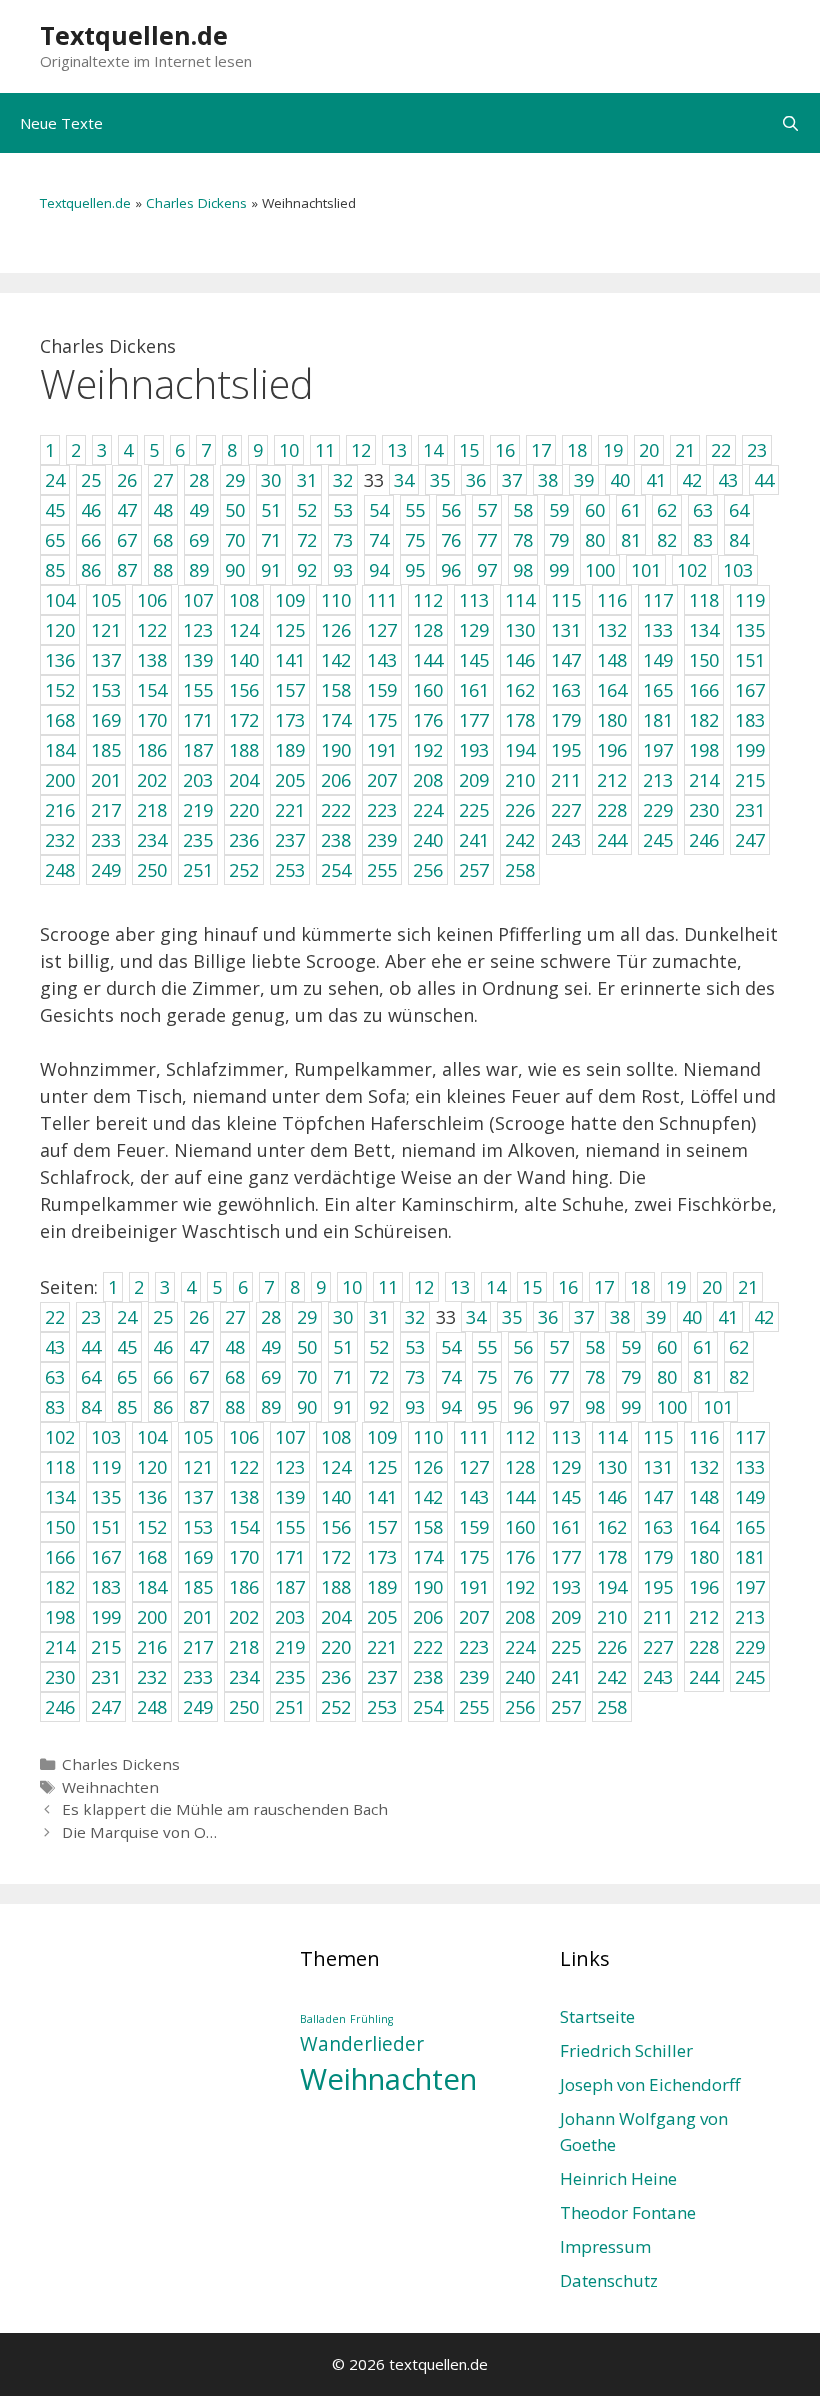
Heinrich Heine (618, 2178)
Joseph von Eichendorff (650, 2084)
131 (658, 1467)
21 (748, 1287)
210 (612, 1617)
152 (152, 1527)
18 (640, 1287)
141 (382, 1497)
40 (692, 1317)
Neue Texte (61, 123)
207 (474, 1617)
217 (198, 1647)
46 (163, 1347)
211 (658, 1617)
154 (244, 1527)
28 (271, 1317)
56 (523, 1347)
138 (244, 1497)
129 (566, 1467)
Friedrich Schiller (626, 2050)
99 (631, 1407)
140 (336, 1497)
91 (343, 1407)
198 (60, 1617)
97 (559, 1407)
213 (750, 1617)
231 (106, 1677)
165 (750, 1527)
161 (566, 1527)
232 (152, 1677)
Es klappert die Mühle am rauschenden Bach (225, 1809)
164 (704, 1527)
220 (336, 1647)
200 (152, 1617)
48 (235, 1347)
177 (566, 1557)
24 (127, 1317)
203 (290, 1617)
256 (520, 1707)
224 (520, 1647)
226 (612, 1647)
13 (460, 1287)
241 (566, 1677)
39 (656, 1317)
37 (584, 1317)
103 (106, 1437)
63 (55, 1377)
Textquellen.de (134, 35)
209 (566, 1617)
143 (474, 1497)
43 (55, 1347)
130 (612, 1467)
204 (336, 1617)
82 (739, 1377)
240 (520, 1677)
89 (271, 1407)
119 (106, 1467)
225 (566, 1647)
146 (612, 1497)
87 (199, 1407)
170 (244, 1557)
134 (60, 1497)
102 (60, 1437)
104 (152, 1437)
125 (382, 1467)
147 (658, 1497)
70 (307, 1377)
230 (60, 1677)
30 (343, 1317)
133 (750, 1467)
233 (198, 1677)
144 (520, 1497)
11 (388, 1287)
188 (336, 1587)
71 (343, 1377)
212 (704, 1617)
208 (520, 1617)
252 (336, 1707)
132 (704, 1467)
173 (382, 1557)
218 (244, 1647)
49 (271, 1347)
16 (568, 1287)
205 (382, 1617)
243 (658, 1677)
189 (382, 1587)
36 (548, 1317)
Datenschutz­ (609, 2280)
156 (336, 1527)
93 (415, 1407)
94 (451, 1407)
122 (244, 1467)
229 (750, 1647)
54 (451, 1347)
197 (750, 1587)
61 (703, 1347)
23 (91, 1317)
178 (612, 1557)
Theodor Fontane (628, 2212)
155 (290, 1527)
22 (55, 1317)
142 (428, 1497)
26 (199, 1317)
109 (382, 1437)
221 (382, 1647)
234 (244, 1677)
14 (496, 1287)
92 (379, 1407)
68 (235, 1377)
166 (60, 1557)
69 (271, 1377)
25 (163, 1317)
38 (620, 1317)
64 (91, 1377)
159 (474, 1527)
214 (60, 1647)
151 (106, 1527)
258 (612, 1707)
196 (704, 1587)
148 (704, 1497)
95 (487, 1407)
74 (451, 1377)
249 (198, 1707)
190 (428, 1587)
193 (566, 1587)
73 (415, 1377)
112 (520, 1437)
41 (728, 1317)
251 (290, 1707)
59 (631, 1347)
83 (55, 1407)
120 (152, 1467)
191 (474, 1587)
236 (336, 1677)
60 (667, 1347)
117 (750, 1437)
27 (235, 1317)
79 (631, 1377)
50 (307, 1347)
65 (127, 1377)
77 (559, 1377)
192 (520, 1587)
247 (106, 1707)
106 (244, 1437)
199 (106, 1617)
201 (198, 1617)
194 (612, 1587)
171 (290, 1557)
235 (290, 1677)
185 (198, 1587)
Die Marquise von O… (139, 1832)
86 (163, 1407)
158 (428, 1527)
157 (382, 1527)
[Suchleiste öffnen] (790, 123)
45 (127, 1347)
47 (199, 1347)
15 (532, 1287)
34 (476, 1317)
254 (428, 1707)
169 (198, 1557)
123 (290, 1467)
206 (428, 1617)
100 (672, 1407)
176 (520, 1557)
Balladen (323, 2019)
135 (106, 1497)
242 (612, 1677)
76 (523, 1377)
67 (199, 1377)
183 (106, 1587)
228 (704, 1647)
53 (415, 1347)
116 (704, 1437)
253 (382, 1707)
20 (712, 1287)
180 (704, 1557)
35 (512, 1317)
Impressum (605, 2246)
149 (750, 1497)
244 (704, 1677)
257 (566, 1707)
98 (595, 1407)
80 (667, 1377)
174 (428, 1557)
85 (127, 1407)
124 (336, 1467)
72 (379, 1377)
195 (658, 1587)
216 (152, 1647)
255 (474, 1707)
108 (336, 1437)
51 (343, 1347)
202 (244, 1617)
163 (658, 1527)
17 (604, 1287)
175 (474, 1557)
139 (290, 1497)
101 (718, 1407)
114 (612, 1437)
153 (198, 1527)
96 (523, 1407)
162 (612, 1527)
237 (382, 1677)
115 (658, 1437)
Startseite (597, 2016)
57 (559, 1347)
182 (60, 1587)
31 (379, 1317)
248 (152, 1707)
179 (658, 1557)
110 (428, 1437)
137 (198, 1497)
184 (152, 1587)
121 (198, 1467)
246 (60, 1707)
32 (415, 1317)
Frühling (371, 2019)
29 (307, 1317)
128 (520, 1467)
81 (703, 1377)
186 (244, 1587)
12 (424, 1287)
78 (595, 1377)
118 (60, 1467)
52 (379, 1347)
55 (487, 1347)
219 (290, 1647)
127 (474, 1467)
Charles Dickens (196, 203)
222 (428, 1647)
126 (428, 1467)
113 (566, 1437)
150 (60, 1527)
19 (676, 1287)
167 (106, 1557)
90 (307, 1407)
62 (739, 1347)
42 (764, 1317)
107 (290, 1437)
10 (352, 1287)
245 (750, 1677)
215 (106, 1647)
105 (198, 1437)
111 (474, 1437)
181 (750, 1557)
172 (336, 1557)
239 (474, 1677)
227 (658, 1647)
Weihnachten (110, 1787)
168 (152, 1557)
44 (91, 1347)
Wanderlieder (362, 2044)
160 (520, 1527)
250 (244, 1707)
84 (91, 1407)
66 (163, 1377)
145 (566, 1497)
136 (152, 1497)
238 (428, 1677)
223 (474, 1647)
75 (487, 1377)
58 (595, 1347)
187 (290, 1587)
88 (235, 1407)
